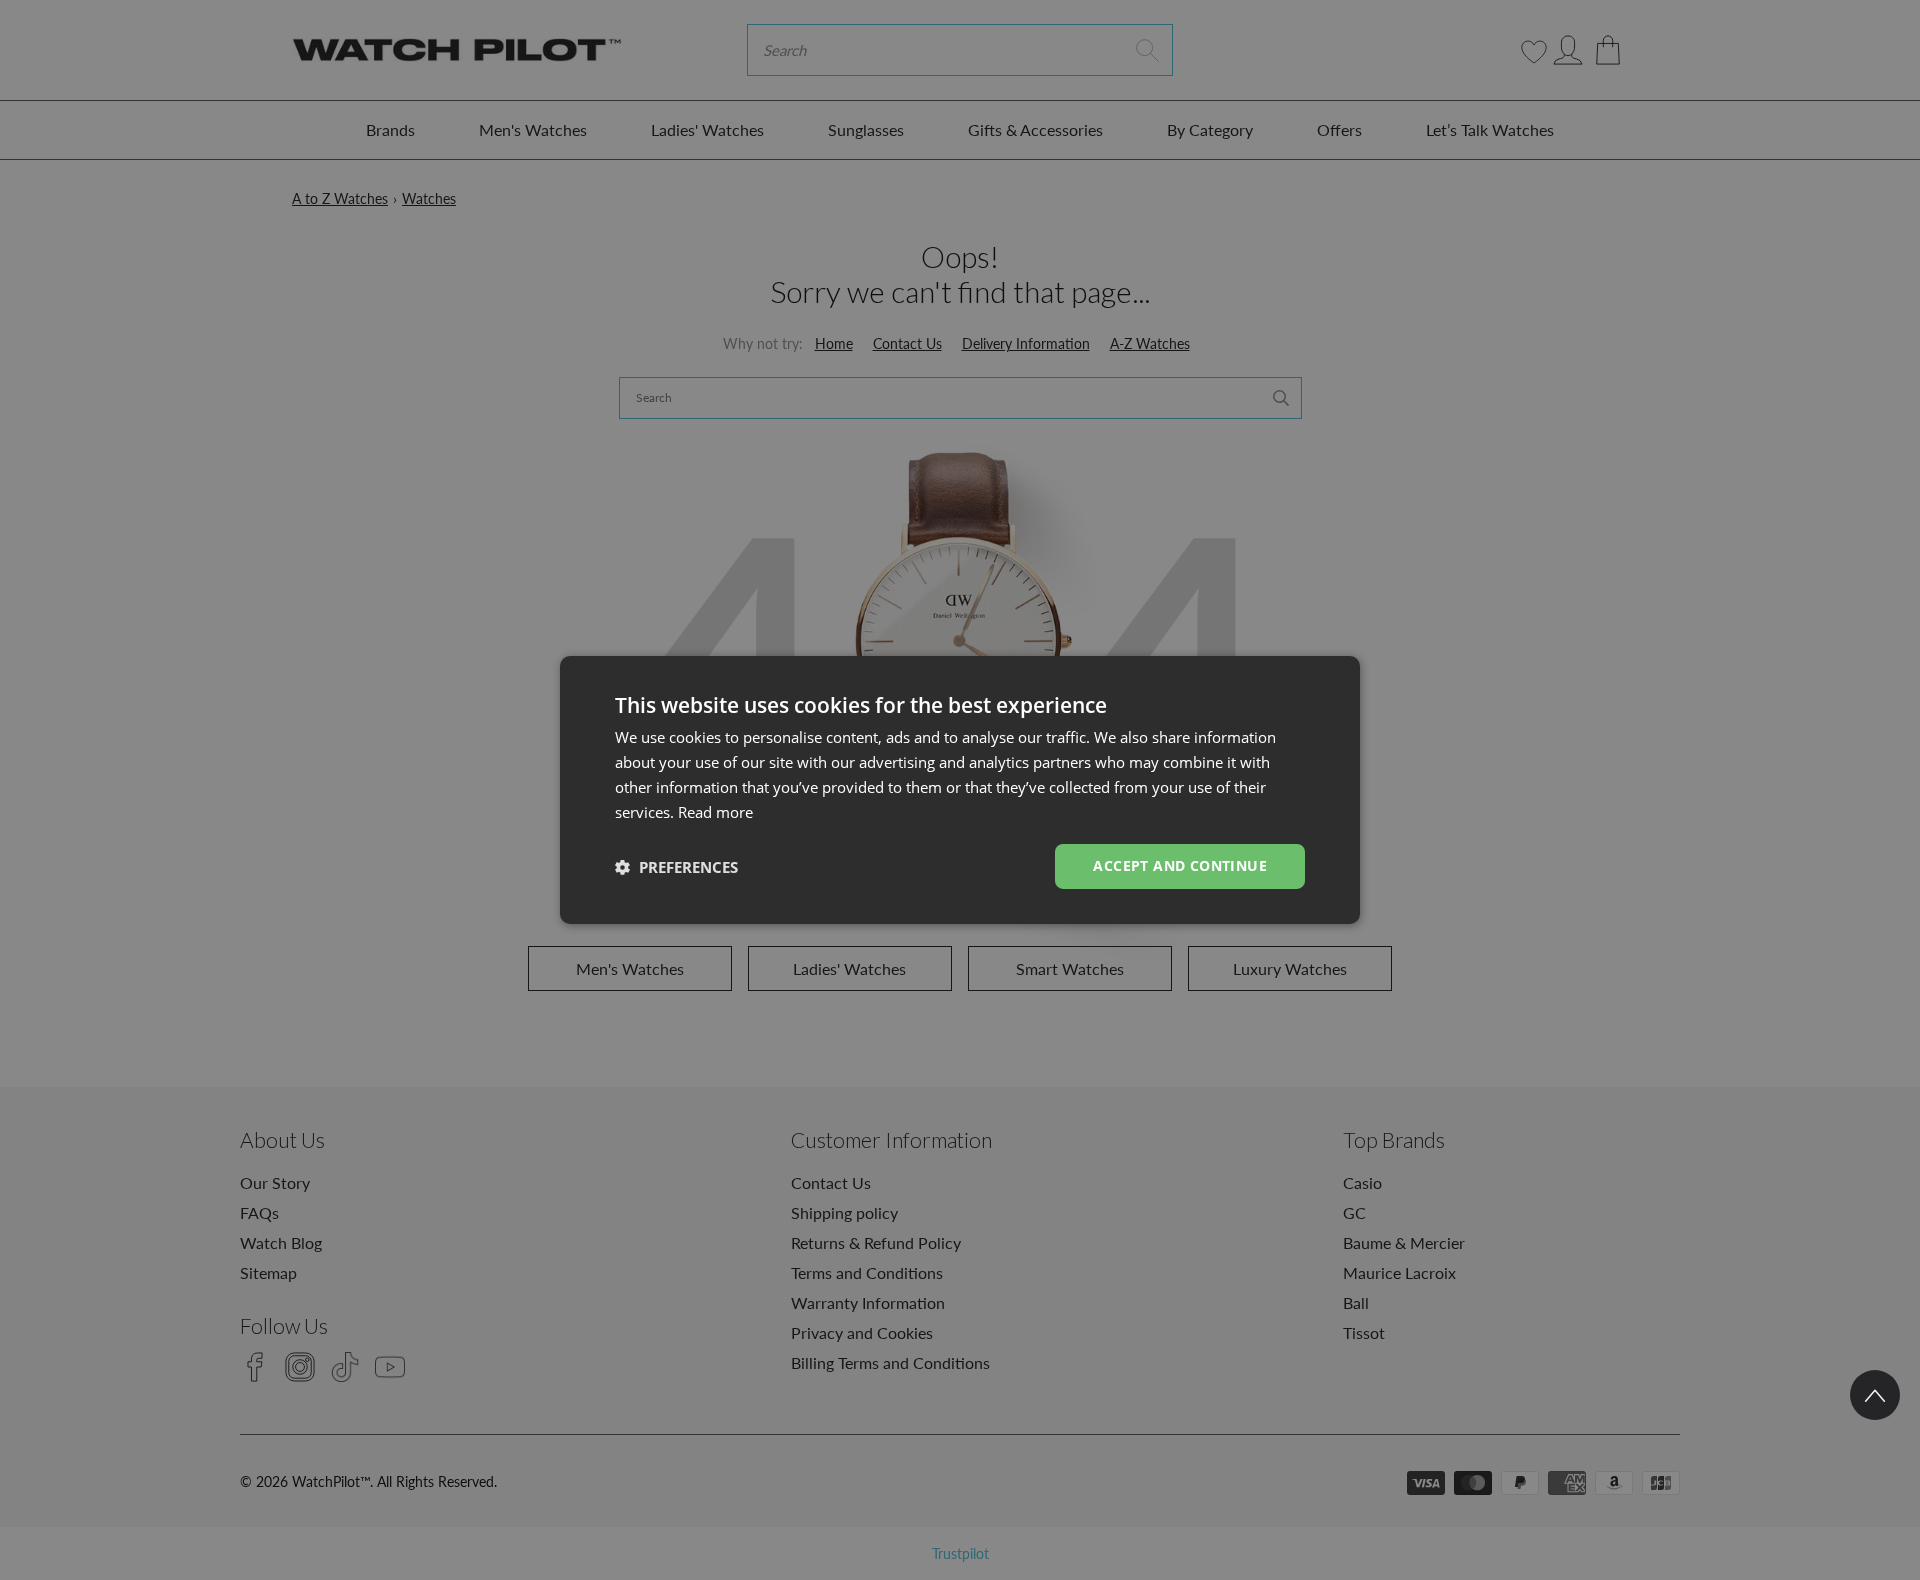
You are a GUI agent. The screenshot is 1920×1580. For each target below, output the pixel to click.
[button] (676, 867)
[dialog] (960, 790)
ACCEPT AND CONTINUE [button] (1180, 865)
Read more (715, 812)
